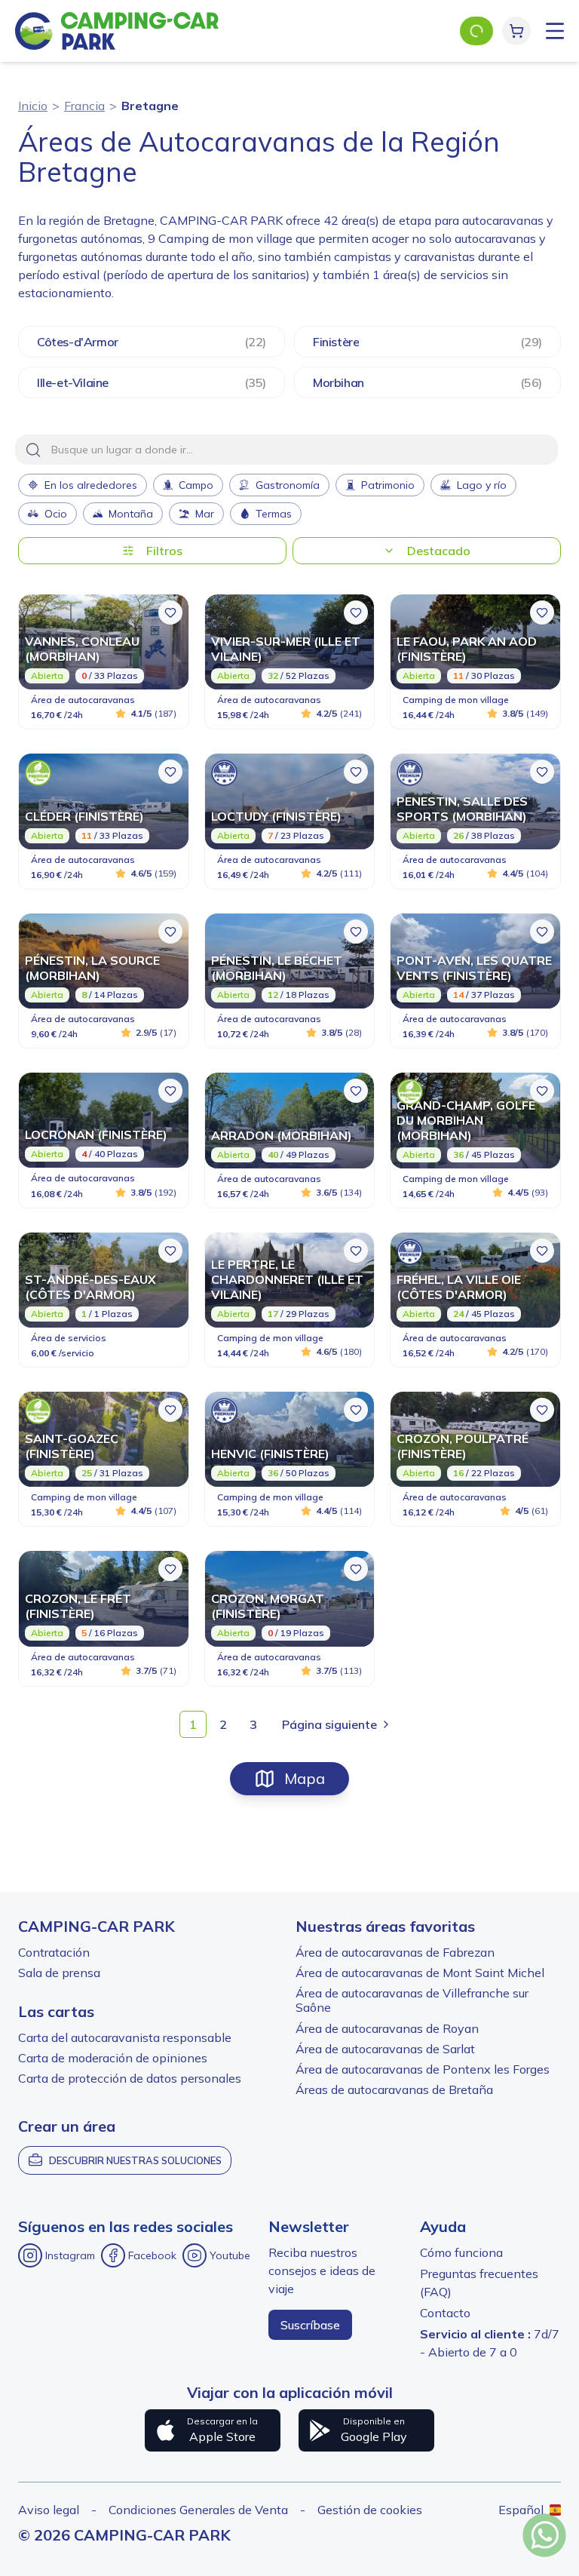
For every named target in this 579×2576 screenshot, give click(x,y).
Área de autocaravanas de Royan (387, 2028)
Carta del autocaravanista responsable (125, 2037)
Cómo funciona (461, 2252)
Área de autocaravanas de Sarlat (385, 2049)
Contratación (54, 1952)
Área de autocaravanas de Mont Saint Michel (420, 1973)
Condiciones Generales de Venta (198, 2510)
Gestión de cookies (370, 2510)
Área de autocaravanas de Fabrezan (395, 1952)
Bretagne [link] (150, 106)
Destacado (439, 551)
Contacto (445, 2313)
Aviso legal (49, 2510)
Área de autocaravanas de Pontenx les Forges (423, 2069)
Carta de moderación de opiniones (113, 2058)
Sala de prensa (59, 1973)
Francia (84, 106)
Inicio (33, 106)
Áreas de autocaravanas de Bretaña (394, 2089)
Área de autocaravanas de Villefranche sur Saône (412, 2000)
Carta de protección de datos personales (130, 2078)
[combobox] (286, 450)
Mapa (305, 1778)
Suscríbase (310, 2325)
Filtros (164, 551)
